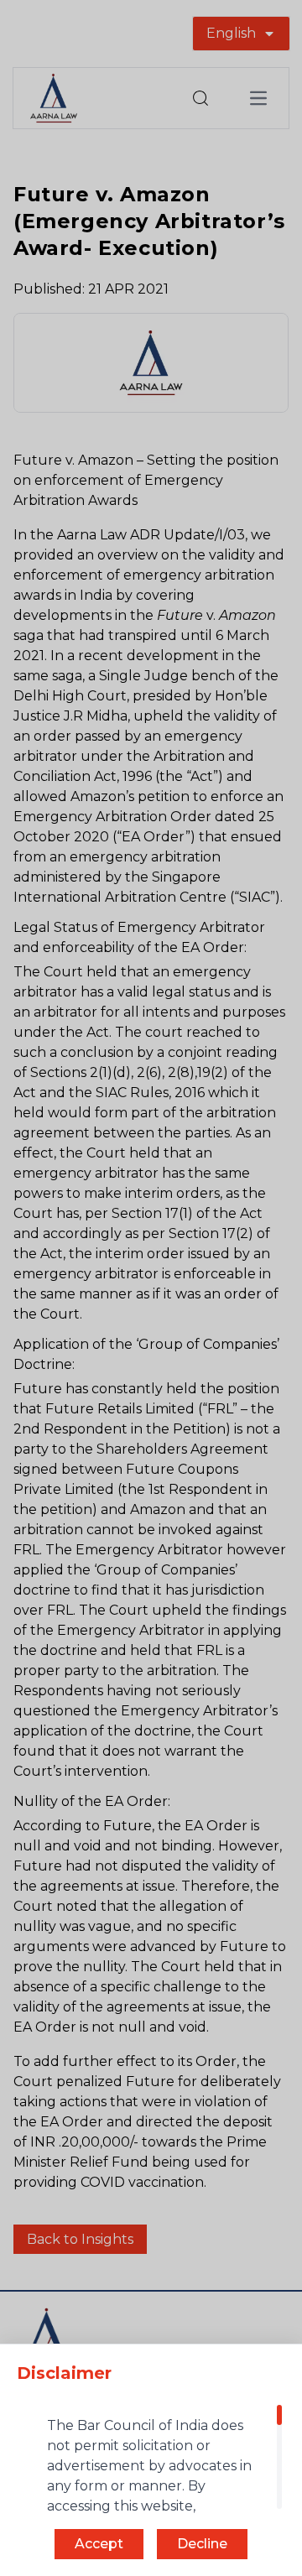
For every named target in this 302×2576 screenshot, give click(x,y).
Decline (202, 2544)
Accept (99, 2544)
